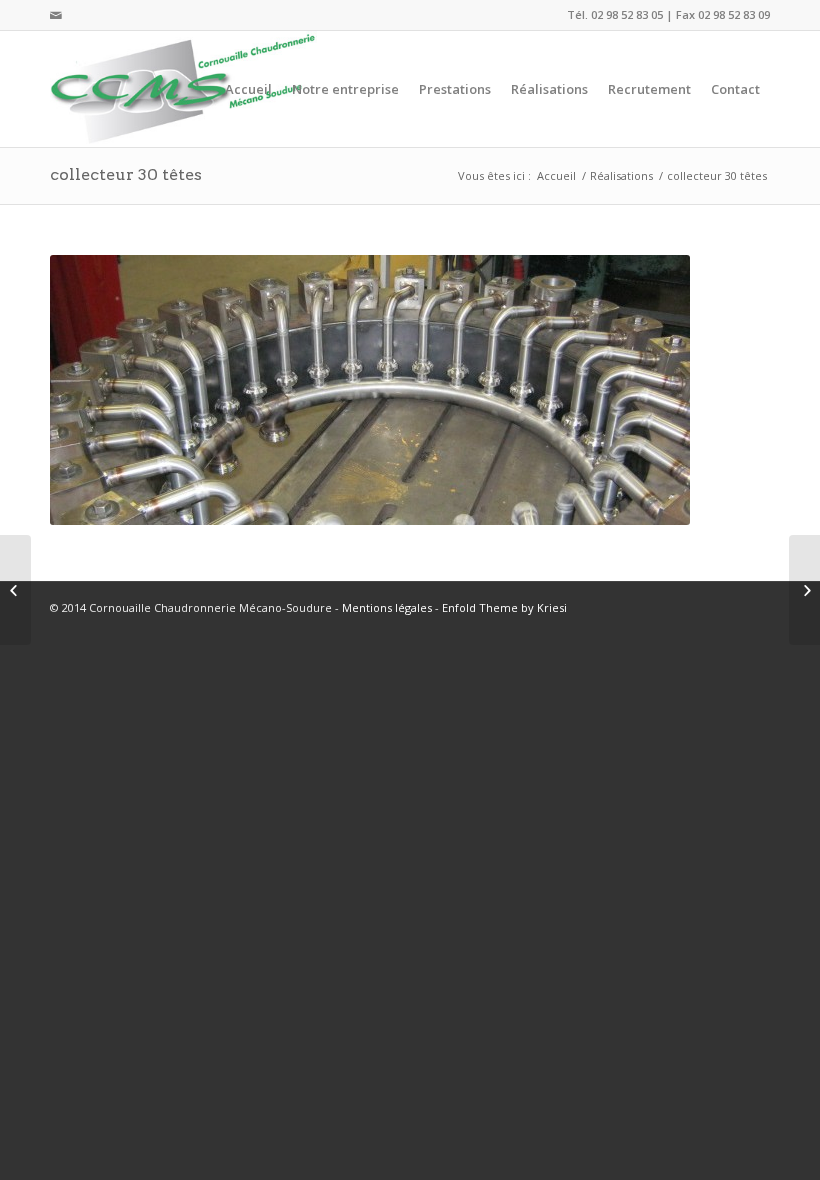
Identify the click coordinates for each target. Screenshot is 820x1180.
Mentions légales (387, 607)
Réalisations (621, 175)
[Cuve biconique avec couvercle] (15, 590)
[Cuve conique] (804, 590)
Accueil (556, 175)
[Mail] (56, 15)
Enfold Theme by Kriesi (504, 607)
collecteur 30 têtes (126, 174)
